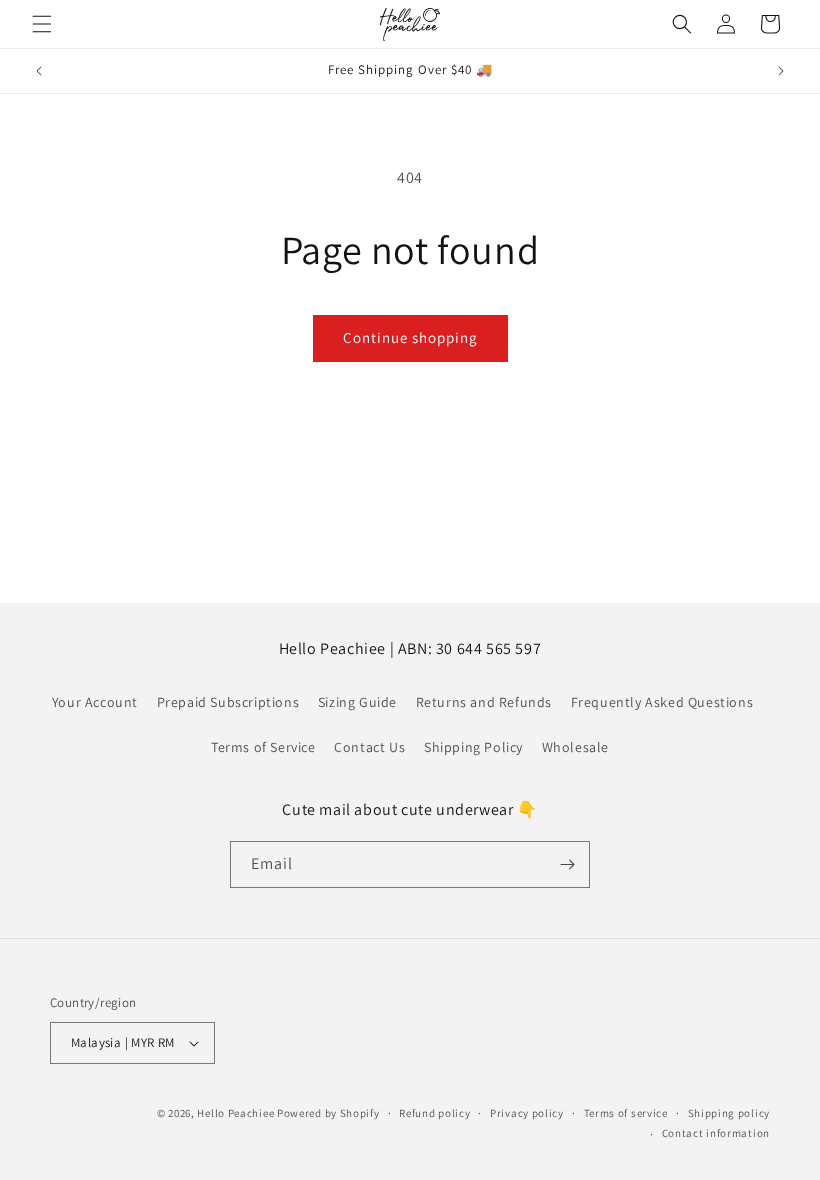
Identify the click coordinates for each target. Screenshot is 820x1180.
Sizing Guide (357, 702)
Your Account (95, 702)
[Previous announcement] (39, 71)
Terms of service (626, 1113)
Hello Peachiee (235, 1113)
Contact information (716, 1133)
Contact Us (369, 747)
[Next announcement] (781, 71)
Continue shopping (410, 337)
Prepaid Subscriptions (228, 702)
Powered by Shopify (328, 1113)
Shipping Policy (473, 747)
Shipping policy (729, 1113)
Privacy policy (527, 1113)
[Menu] (42, 24)
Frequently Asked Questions (662, 702)
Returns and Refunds (484, 702)
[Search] (682, 24)
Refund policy (434, 1113)
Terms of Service (263, 747)
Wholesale (575, 747)
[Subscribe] (567, 864)
